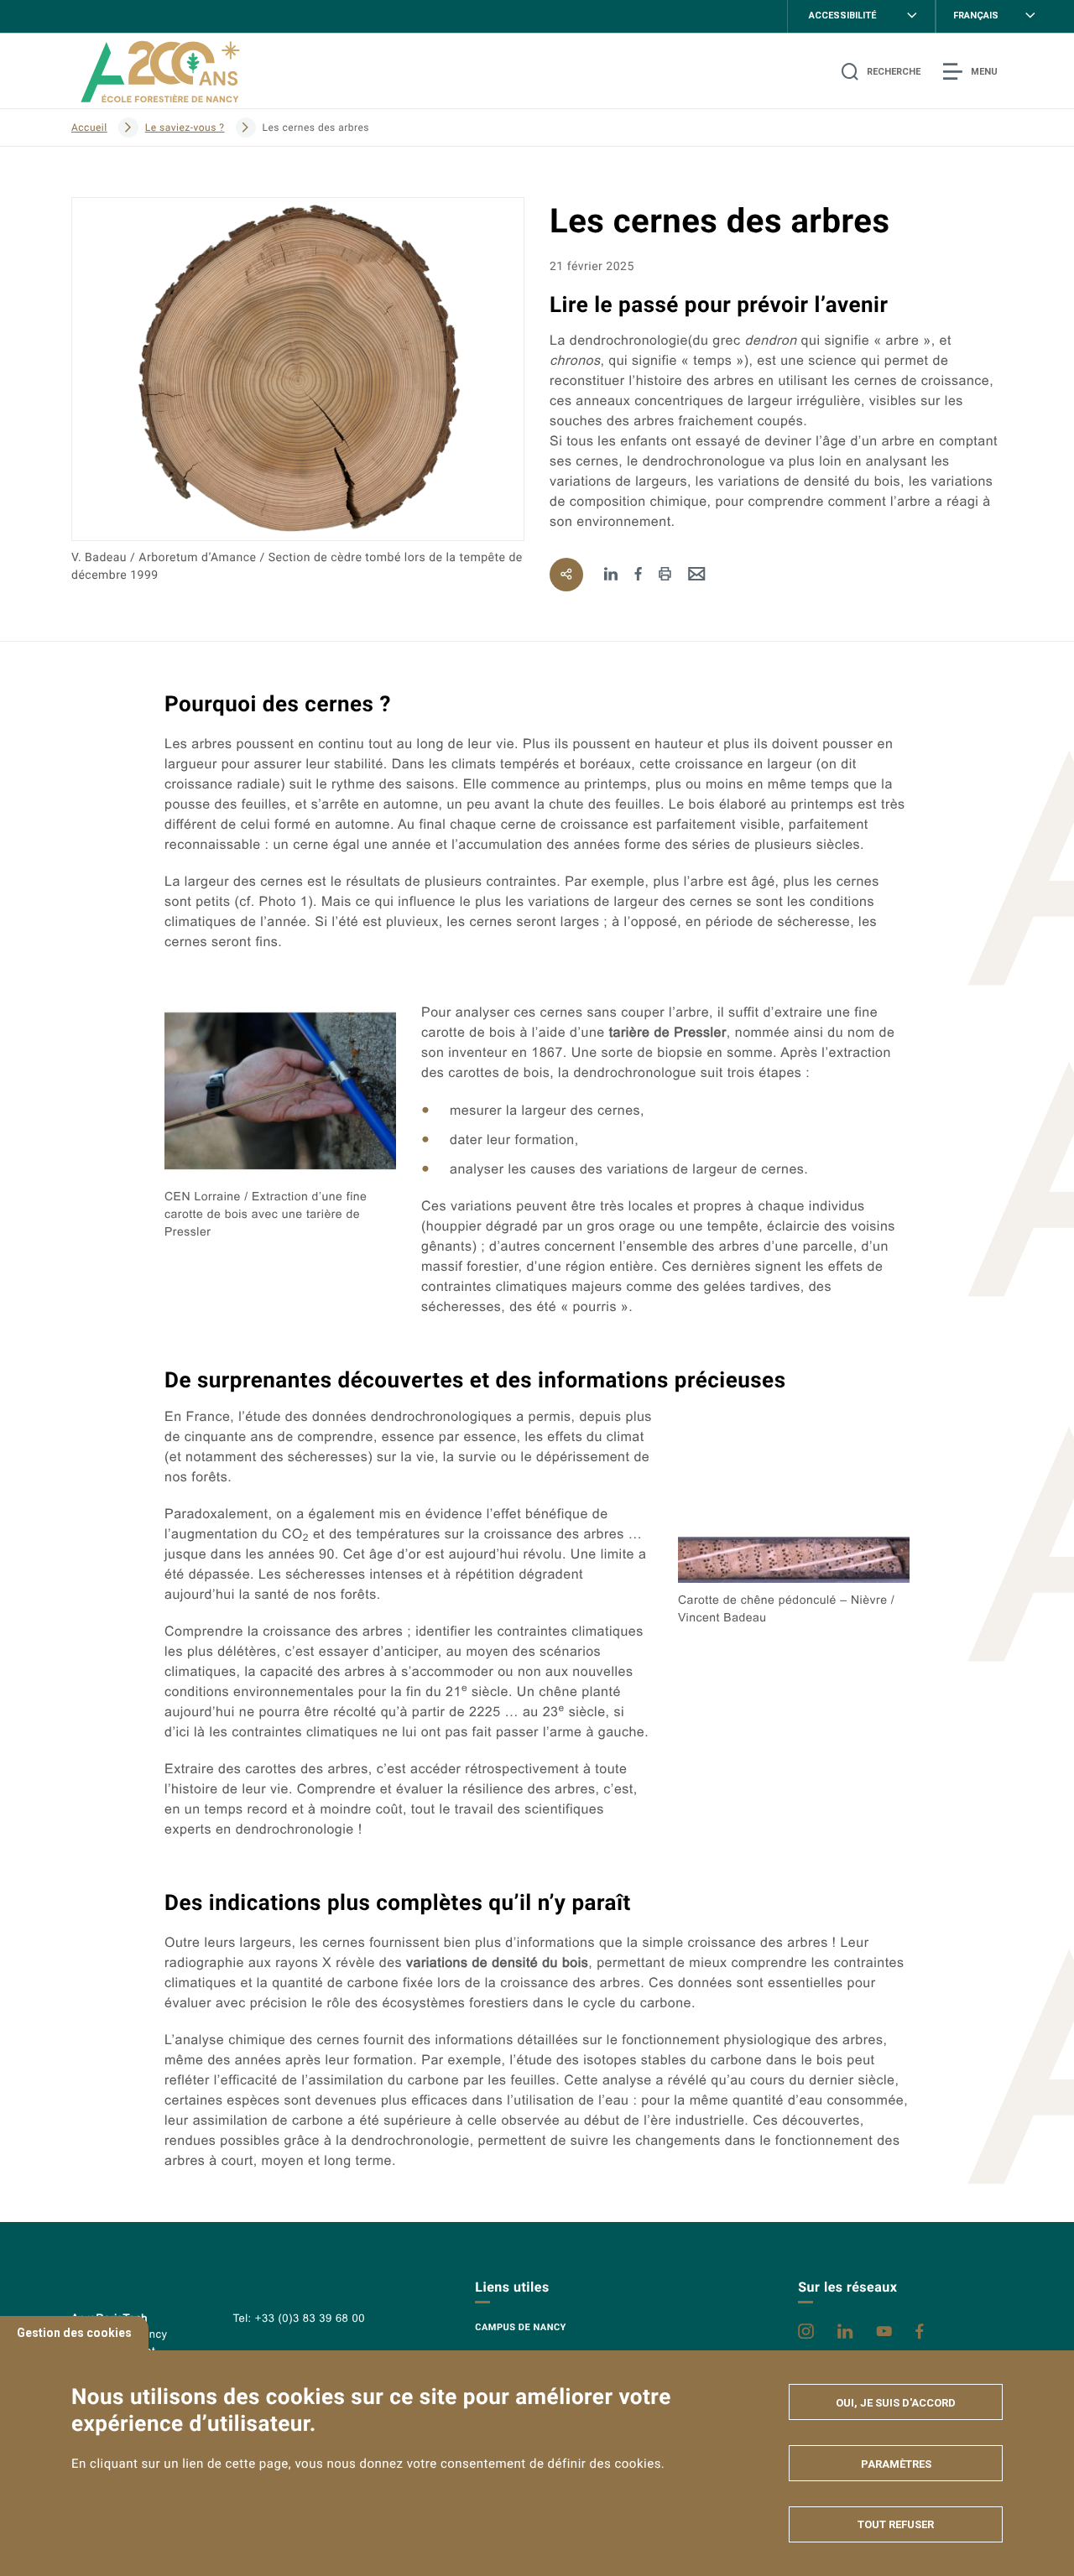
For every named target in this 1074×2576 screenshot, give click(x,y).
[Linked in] (611, 575)
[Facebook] (639, 575)
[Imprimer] (665, 575)
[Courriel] (697, 575)
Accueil (89, 127)
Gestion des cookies (74, 2333)
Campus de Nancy (521, 2327)
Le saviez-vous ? (185, 127)
